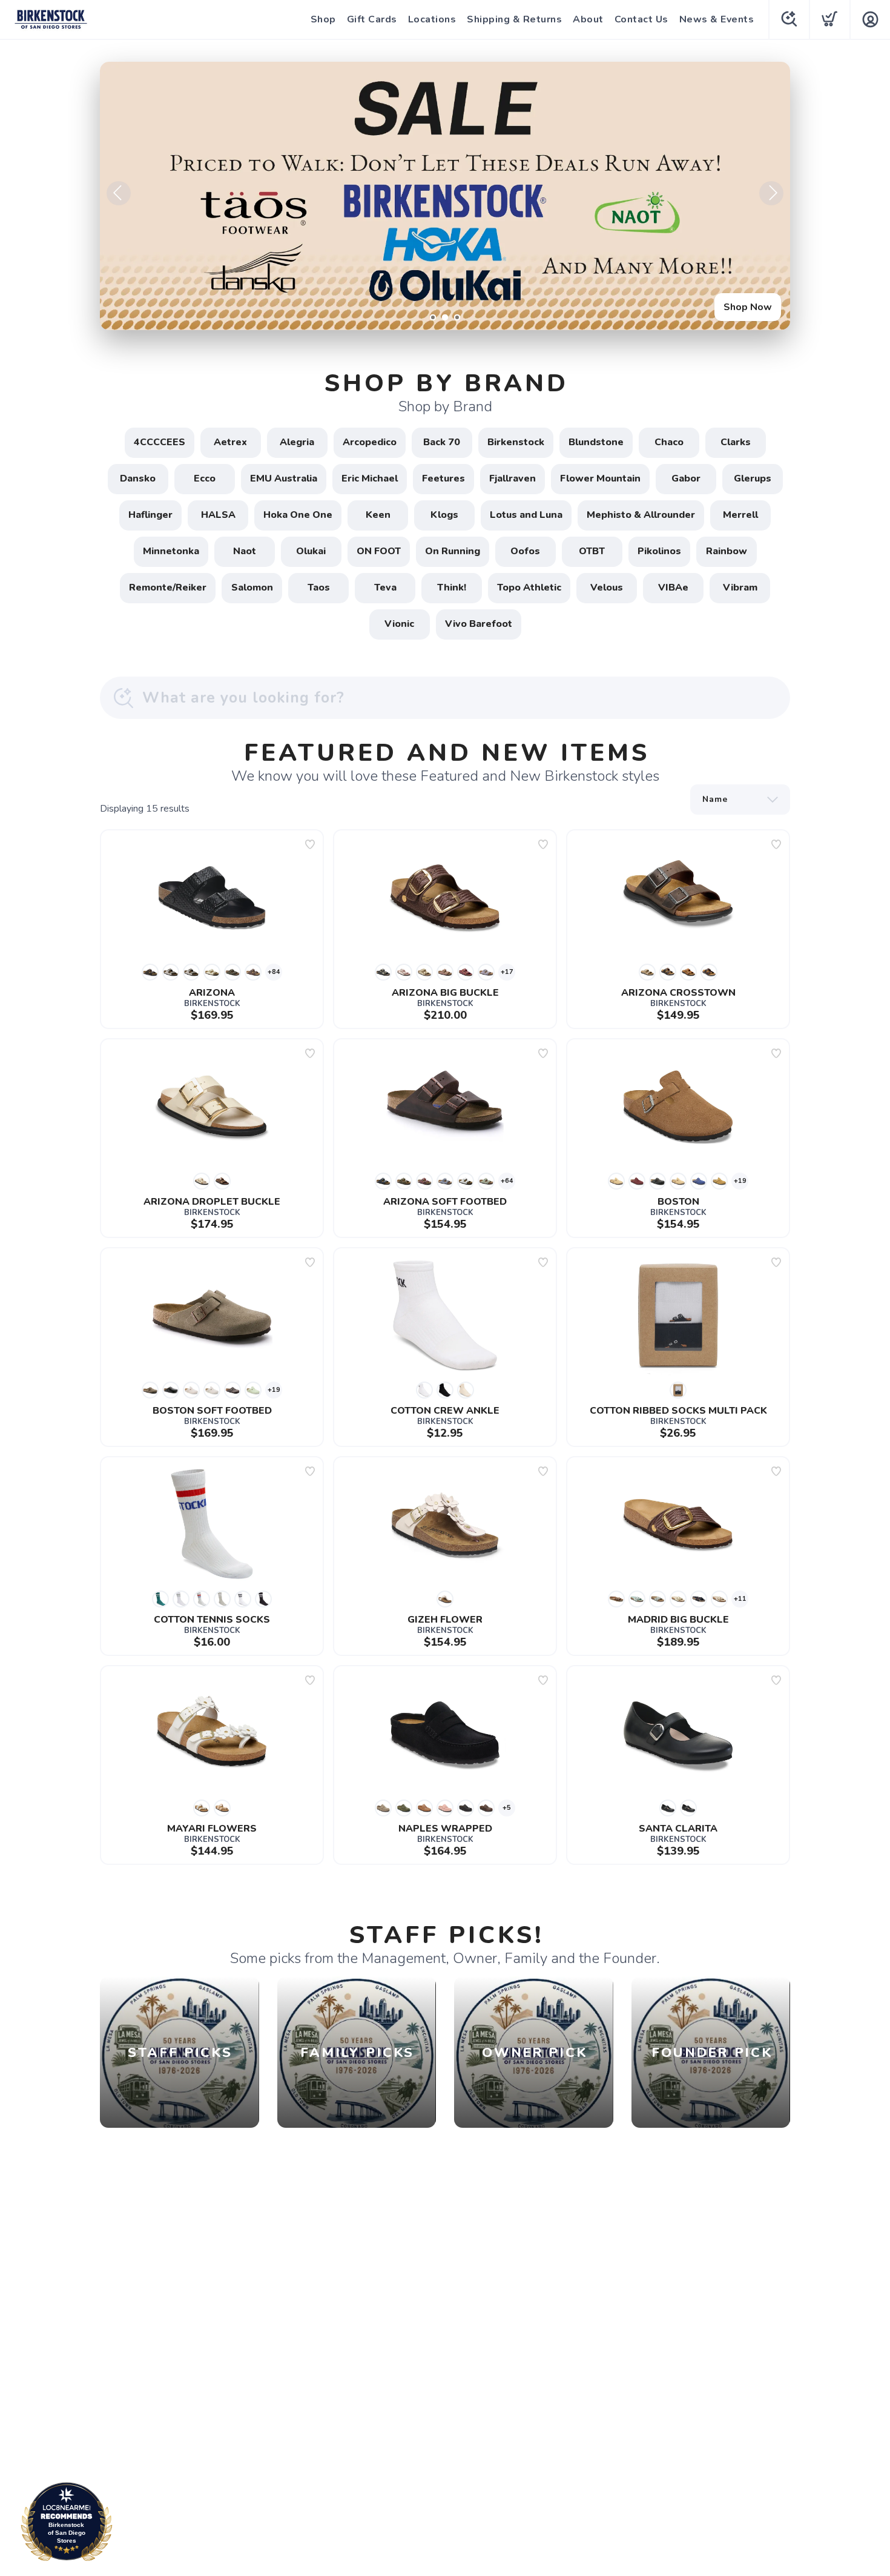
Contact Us (641, 19)
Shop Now (748, 307)
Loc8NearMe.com (119, 2525)
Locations (432, 19)
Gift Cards (372, 19)
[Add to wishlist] (310, 844)
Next (771, 193)
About (588, 19)
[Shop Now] (445, 196)
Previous (119, 193)
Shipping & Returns (514, 19)
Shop (323, 19)
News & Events (717, 19)
